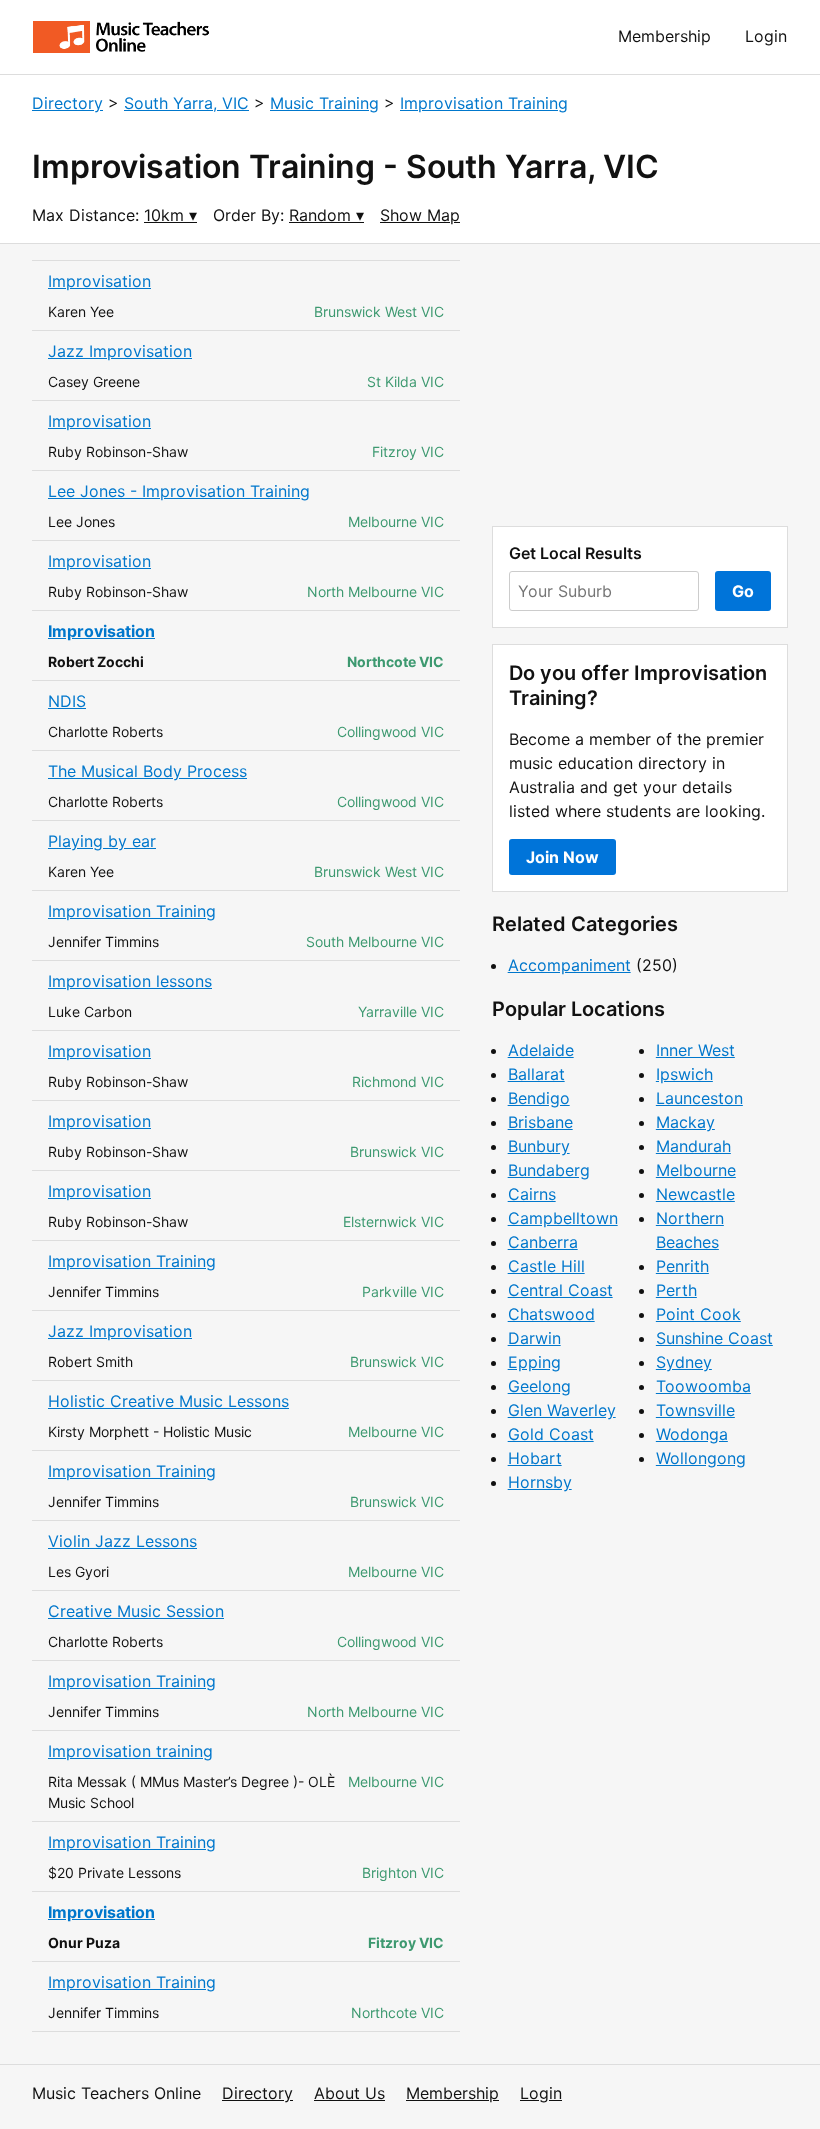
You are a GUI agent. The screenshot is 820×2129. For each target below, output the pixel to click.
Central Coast (560, 1290)
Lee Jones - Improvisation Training (179, 491)
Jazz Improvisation (120, 351)
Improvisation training (130, 1751)
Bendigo (539, 1098)
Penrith (682, 1266)
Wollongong (701, 1458)
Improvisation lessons (130, 981)
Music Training (324, 103)
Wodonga (692, 1434)
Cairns (532, 1194)
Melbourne (696, 1170)
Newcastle (695, 1194)
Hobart (535, 1458)
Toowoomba (703, 1386)
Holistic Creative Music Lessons (168, 1401)
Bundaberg (549, 1170)
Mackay (685, 1122)
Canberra (543, 1242)
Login (766, 36)
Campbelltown (563, 1218)
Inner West (695, 1050)
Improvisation (99, 281)
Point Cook (698, 1314)
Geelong (539, 1386)
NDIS (67, 701)
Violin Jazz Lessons (122, 1541)
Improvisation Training (484, 103)
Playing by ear (102, 841)
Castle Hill (546, 1266)
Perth (676, 1290)
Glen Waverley (562, 1410)
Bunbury (539, 1146)
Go (743, 591)
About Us (349, 2093)
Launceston (699, 1098)
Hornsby (540, 1482)
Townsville (695, 1410)
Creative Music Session (136, 1611)
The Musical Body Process (147, 771)
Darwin (534, 1338)
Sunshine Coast (714, 1338)
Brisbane (540, 1122)
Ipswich (684, 1074)
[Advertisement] (640, 385)
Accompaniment (569, 965)
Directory (67, 103)
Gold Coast (551, 1434)
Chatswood (551, 1314)
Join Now (562, 857)
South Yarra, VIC (186, 103)
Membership (664, 36)
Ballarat (536, 1074)
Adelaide (541, 1050)
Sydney (684, 1362)
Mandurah (693, 1146)
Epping (534, 1362)
